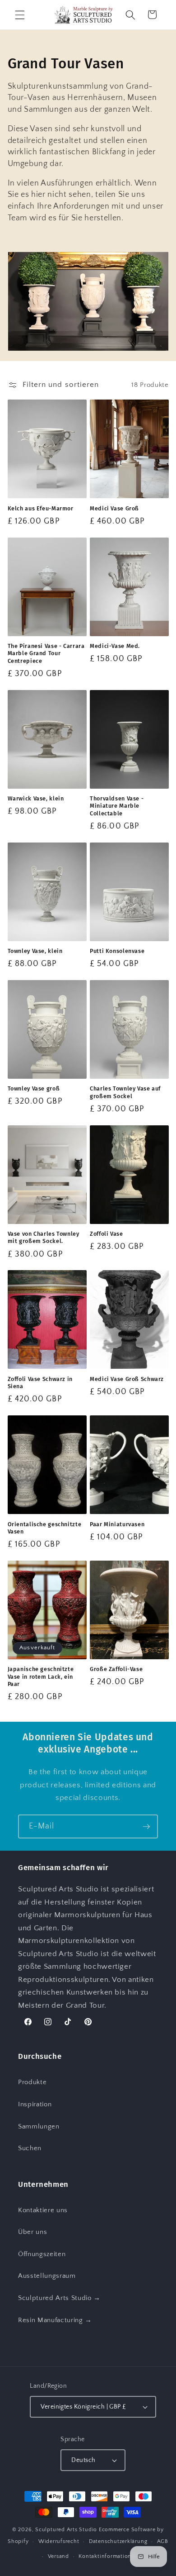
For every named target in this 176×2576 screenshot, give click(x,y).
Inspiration (35, 2104)
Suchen (30, 2148)
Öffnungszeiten (42, 2254)
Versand (58, 2556)
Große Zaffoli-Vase (116, 1669)
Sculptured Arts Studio (66, 2530)
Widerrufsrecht (59, 2541)
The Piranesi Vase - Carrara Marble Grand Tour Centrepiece (46, 653)
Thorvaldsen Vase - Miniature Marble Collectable (117, 806)
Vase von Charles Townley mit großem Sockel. (44, 1237)
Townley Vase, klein (35, 951)
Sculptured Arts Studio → (59, 2298)
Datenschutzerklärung (118, 2541)
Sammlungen (39, 2126)
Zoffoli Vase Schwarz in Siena (40, 1383)
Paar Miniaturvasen (117, 1524)
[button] (20, 14)
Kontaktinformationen (108, 2556)
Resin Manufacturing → (55, 2320)
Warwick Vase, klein (36, 798)
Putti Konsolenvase (117, 951)
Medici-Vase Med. (115, 646)
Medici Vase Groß (114, 508)
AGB (163, 2541)
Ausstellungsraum (47, 2276)
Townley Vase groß (34, 1088)
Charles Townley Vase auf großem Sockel (125, 1092)
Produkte (32, 2082)
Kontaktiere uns (43, 2210)
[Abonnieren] (146, 1827)
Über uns (32, 2232)
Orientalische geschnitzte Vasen (45, 1528)
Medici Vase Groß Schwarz (127, 1379)
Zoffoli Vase (107, 1234)
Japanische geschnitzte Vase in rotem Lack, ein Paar (41, 1676)
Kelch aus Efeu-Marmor (41, 508)
